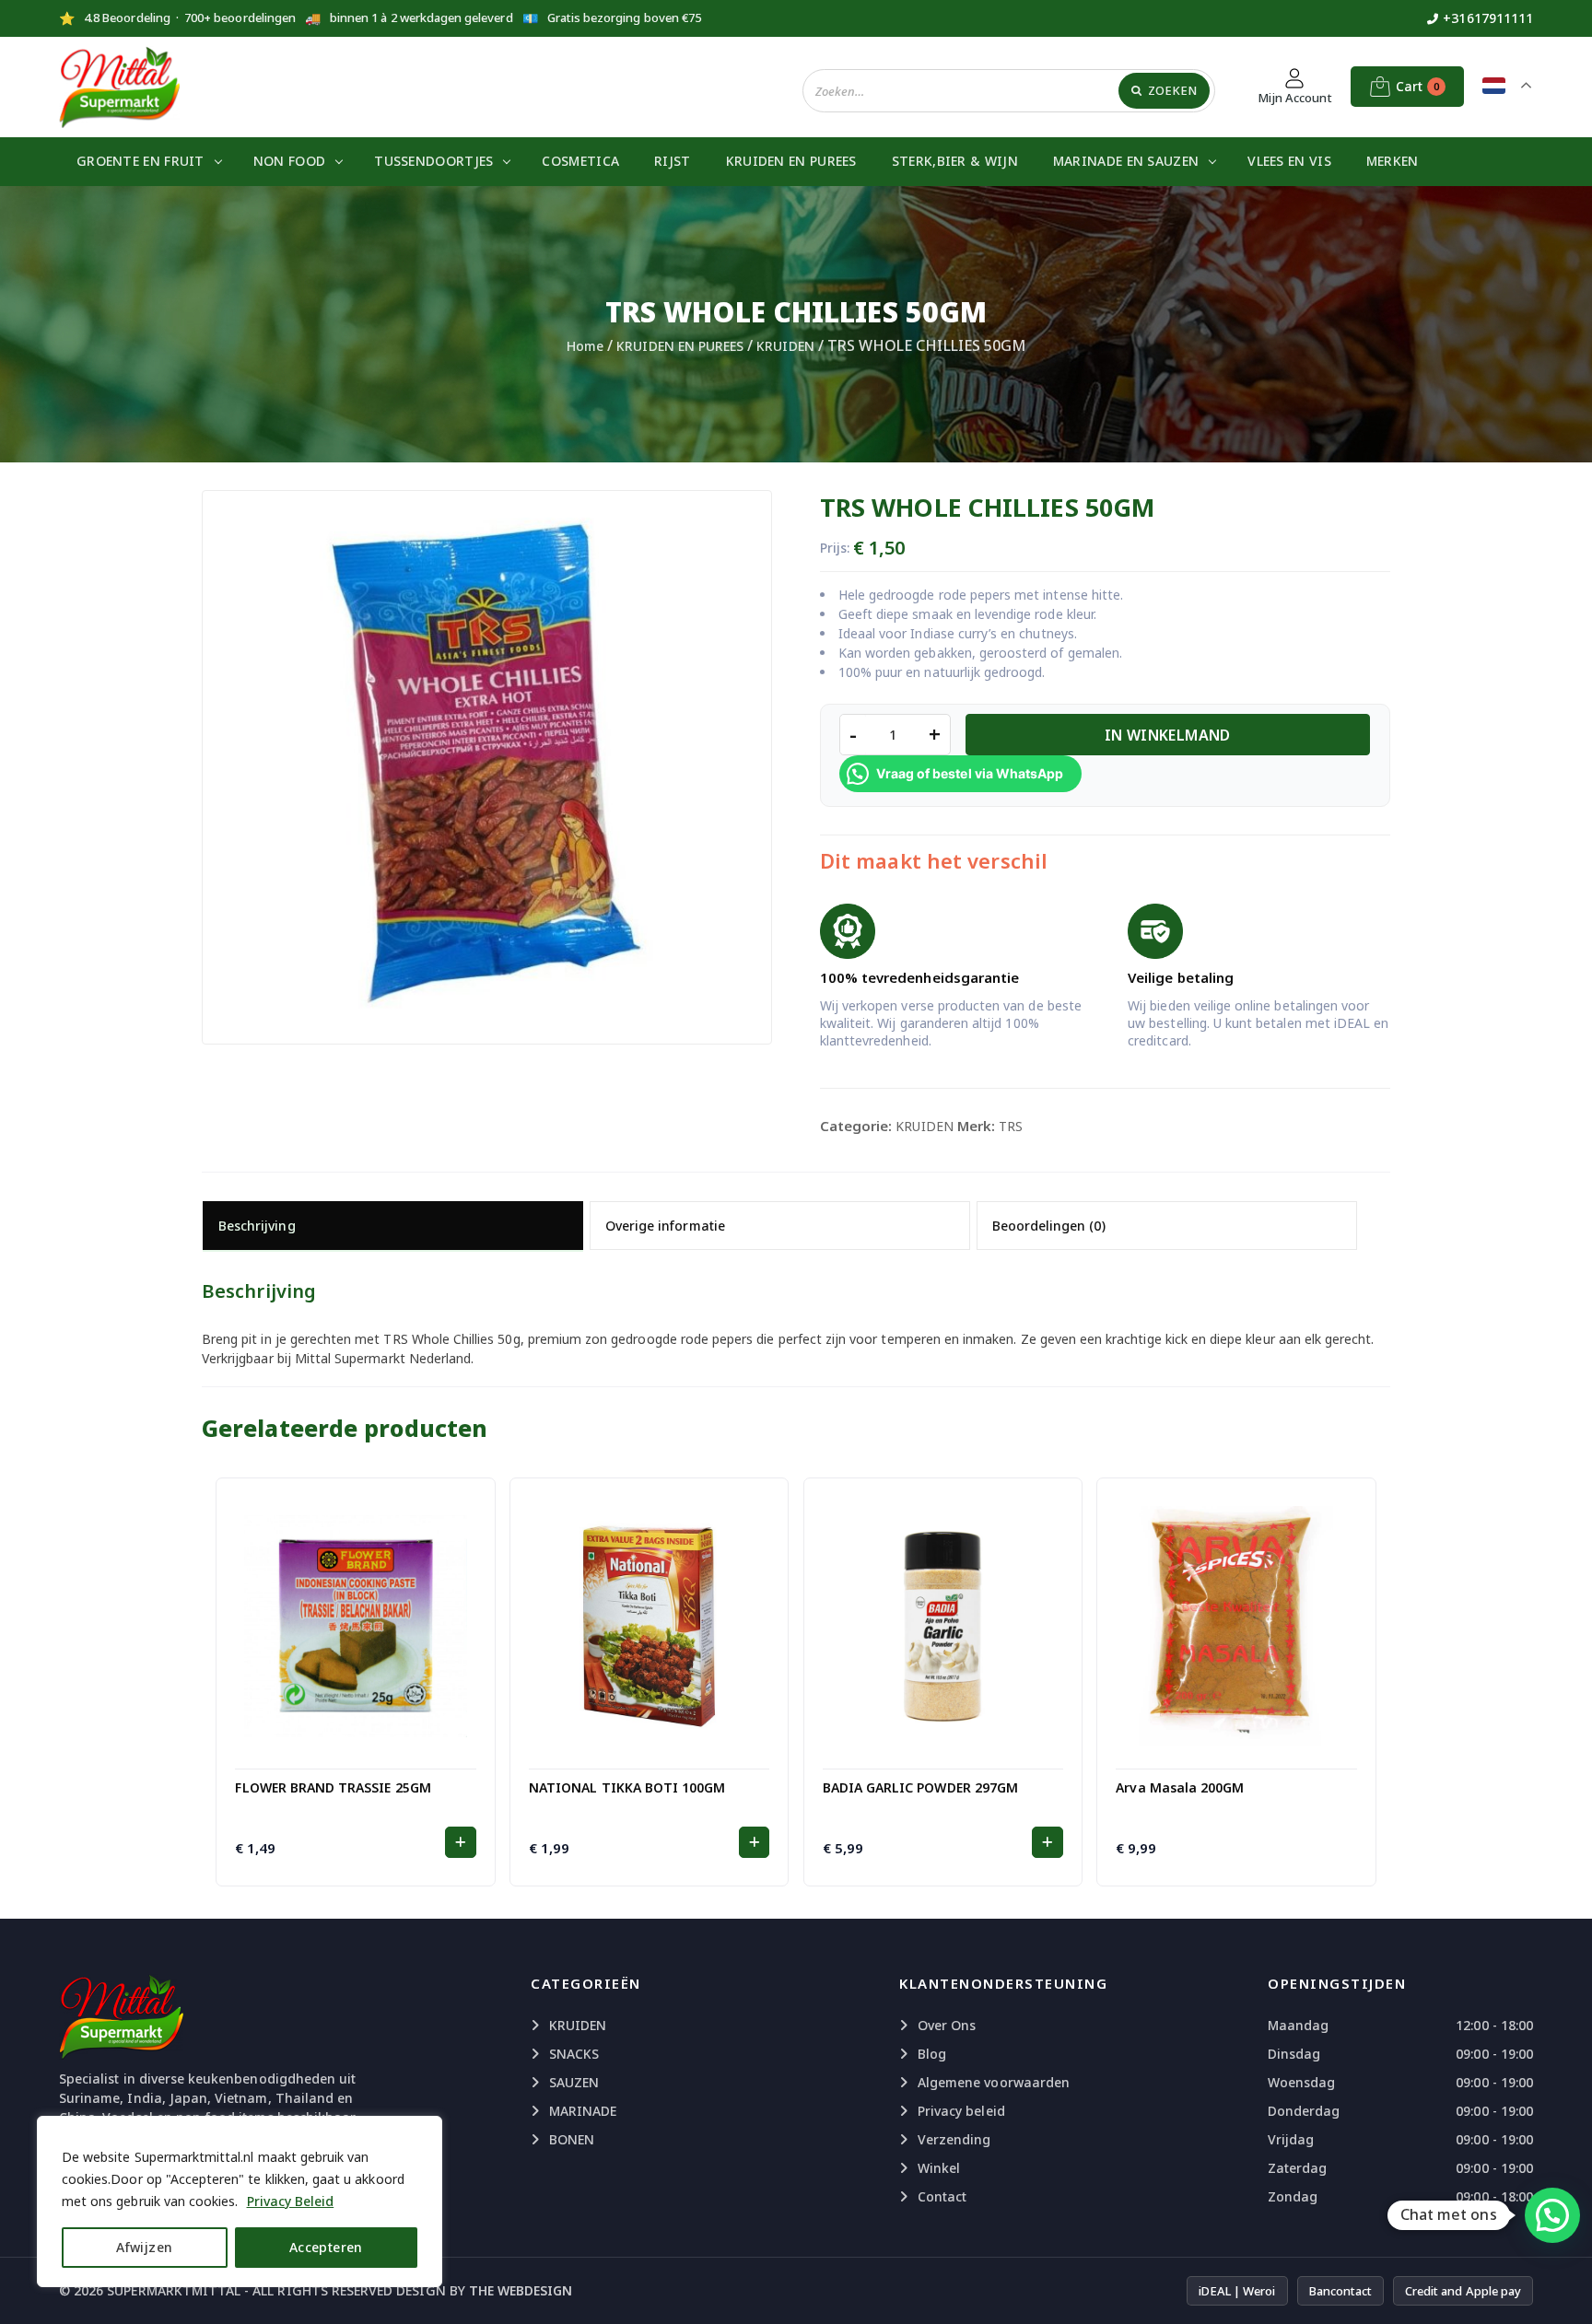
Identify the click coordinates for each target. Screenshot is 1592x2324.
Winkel (939, 2168)
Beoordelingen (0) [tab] (1049, 1226)
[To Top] (1560, 2287)
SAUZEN (574, 2082)
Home (585, 346)
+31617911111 (1488, 18)
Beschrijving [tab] (257, 1226)
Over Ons (947, 2025)
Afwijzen (144, 2247)
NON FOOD (289, 161)
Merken (1393, 161)
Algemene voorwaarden (994, 2082)
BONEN (572, 2139)
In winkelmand (1168, 735)
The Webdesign (521, 2290)
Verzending (954, 2139)
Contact (942, 2196)
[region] (240, 2201)
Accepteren (326, 2247)
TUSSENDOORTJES (433, 161)
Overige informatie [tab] (665, 1226)
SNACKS (574, 2054)
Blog (932, 2054)
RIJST (673, 161)
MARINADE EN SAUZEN (1126, 161)
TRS (1011, 1126)
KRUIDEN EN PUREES (791, 161)
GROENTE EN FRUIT (140, 161)
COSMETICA (580, 161)
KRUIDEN (785, 346)
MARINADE (583, 2111)
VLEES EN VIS (1289, 161)
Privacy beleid (961, 2111)
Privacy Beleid (291, 2201)
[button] (460, 1842)
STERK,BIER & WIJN (955, 161)
